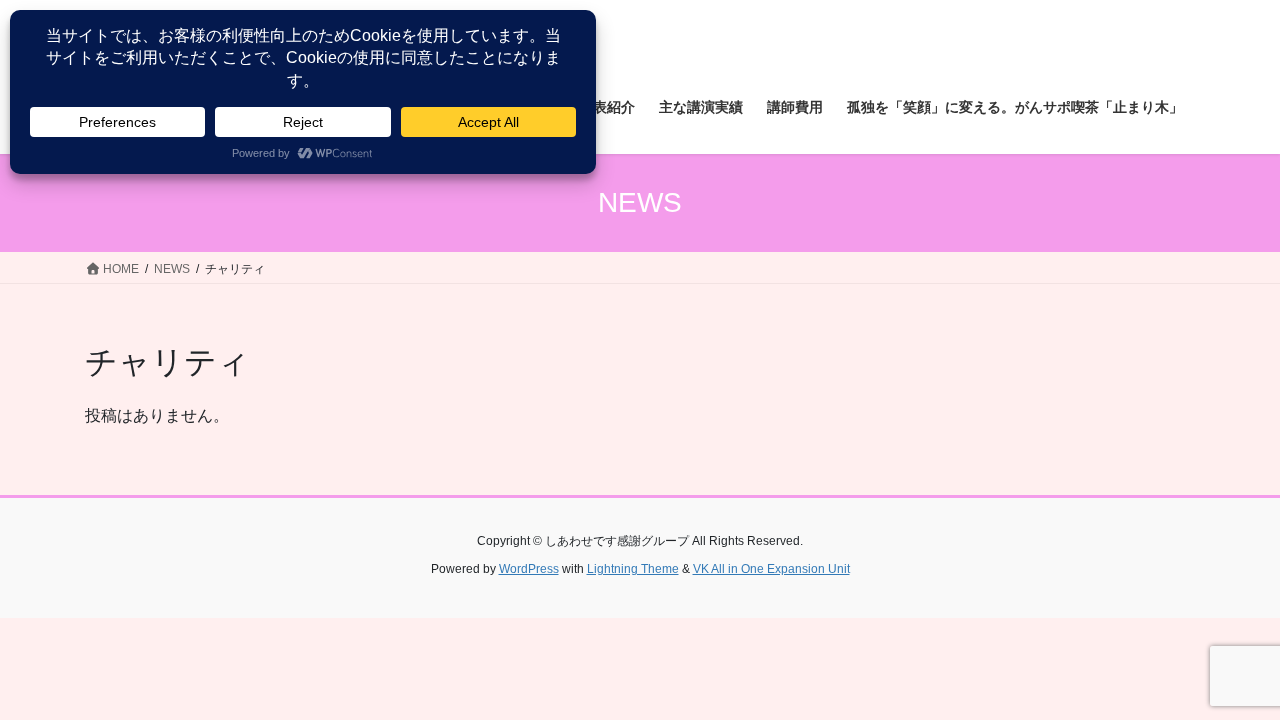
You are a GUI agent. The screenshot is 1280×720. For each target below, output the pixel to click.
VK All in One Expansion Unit (771, 569)
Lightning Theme (633, 569)
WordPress (529, 569)
